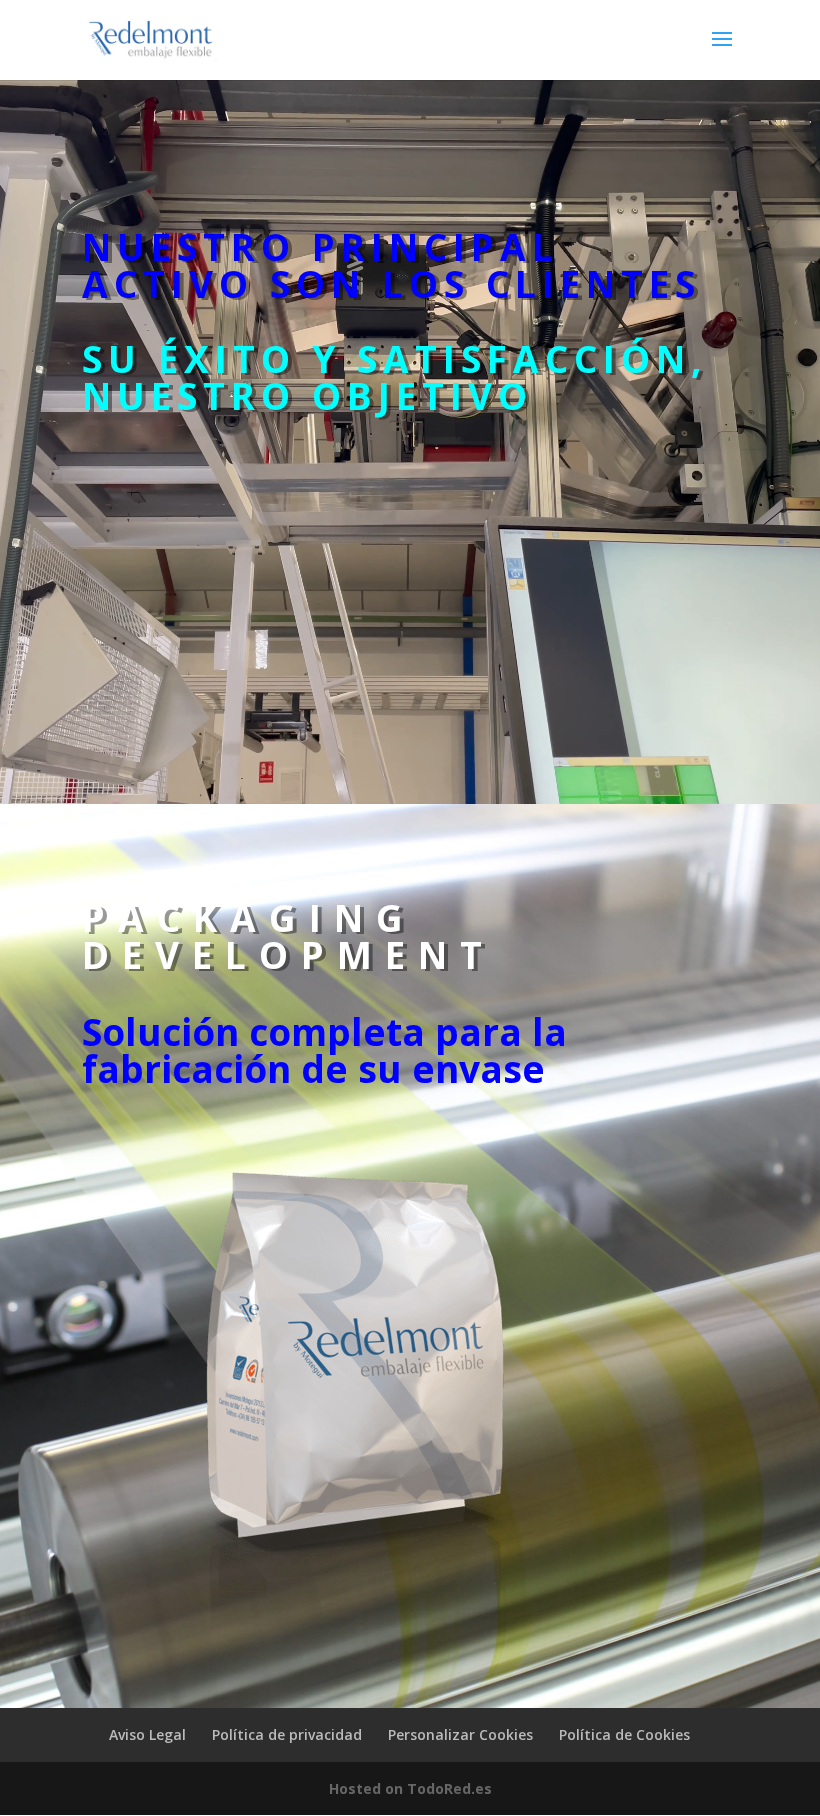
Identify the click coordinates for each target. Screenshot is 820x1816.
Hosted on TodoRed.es (410, 1788)
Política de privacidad (287, 1734)
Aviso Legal (147, 1734)
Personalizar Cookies (460, 1734)
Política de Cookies (624, 1734)
